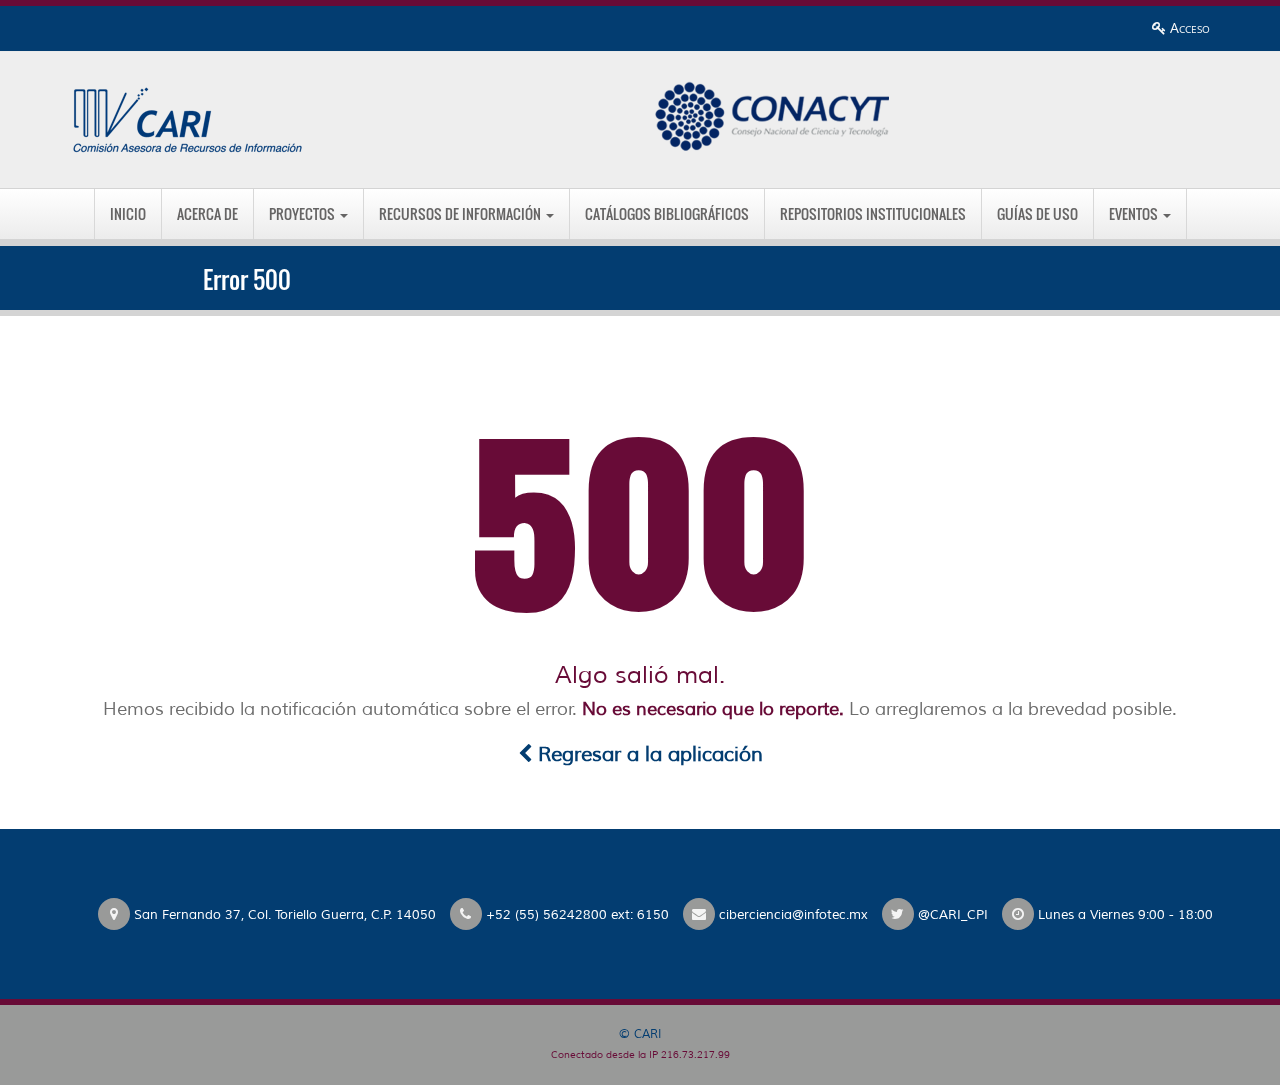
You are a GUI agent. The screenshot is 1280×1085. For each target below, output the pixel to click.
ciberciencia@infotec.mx (793, 915)
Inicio (128, 213)
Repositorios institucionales (873, 213)
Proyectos (303, 213)
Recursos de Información (461, 213)
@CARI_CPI (953, 915)
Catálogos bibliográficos (667, 213)
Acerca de (207, 213)
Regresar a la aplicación (647, 754)
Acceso (1188, 27)
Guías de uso (1037, 213)
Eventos (1135, 213)
